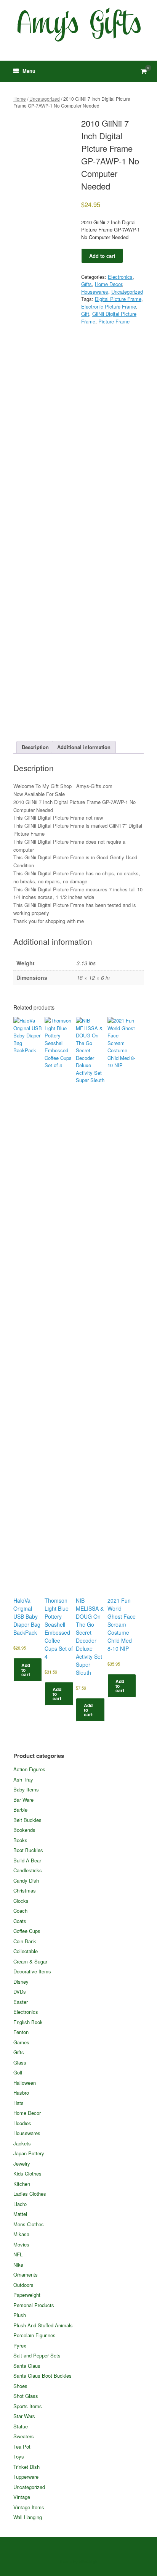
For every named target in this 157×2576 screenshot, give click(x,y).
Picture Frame (114, 321)
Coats (20, 1921)
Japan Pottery (29, 2153)
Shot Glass (26, 2396)
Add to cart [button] (26, 1670)
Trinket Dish (26, 2467)
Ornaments (26, 2275)
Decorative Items (32, 1971)
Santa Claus (27, 2366)
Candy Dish (26, 1881)
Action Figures (29, 1769)
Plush (20, 2315)
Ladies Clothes (30, 2194)
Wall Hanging (28, 2517)
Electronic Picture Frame (109, 306)
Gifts (87, 284)
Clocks (21, 1901)
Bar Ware (23, 1800)
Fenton (21, 2032)
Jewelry (22, 2164)
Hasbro (21, 2093)
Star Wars (24, 2416)
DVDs (20, 1991)
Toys (19, 2456)
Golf (18, 2072)
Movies (21, 2244)
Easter (21, 2002)
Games (21, 2042)
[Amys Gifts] (78, 25)
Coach (20, 1911)
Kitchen (22, 2184)
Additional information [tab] (84, 747)
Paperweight (27, 2295)
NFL (18, 2254)
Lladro (20, 2204)
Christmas (25, 1890)
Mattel (20, 2214)
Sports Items (28, 2406)
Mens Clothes (29, 2224)
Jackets (22, 2143)
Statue (21, 2426)
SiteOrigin (89, 2561)
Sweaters (24, 2436)
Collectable (26, 1951)
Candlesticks (28, 1870)
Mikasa (21, 2234)
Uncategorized (45, 99)
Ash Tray (23, 1779)
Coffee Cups (27, 1931)
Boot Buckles (28, 1850)
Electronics (120, 277)
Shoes (20, 2386)
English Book (28, 2022)
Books (20, 1840)
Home (20, 99)
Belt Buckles (27, 1820)
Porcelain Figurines (34, 2335)
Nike (18, 2265)
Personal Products (34, 2305)
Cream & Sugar (30, 1961)
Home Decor (108, 284)
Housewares (95, 292)
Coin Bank (25, 1941)
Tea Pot (22, 2447)
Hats (18, 2103)
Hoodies (22, 2123)
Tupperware (26, 2477)
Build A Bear (27, 1860)
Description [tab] (35, 747)
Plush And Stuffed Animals (43, 2325)
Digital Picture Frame (118, 299)
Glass (20, 2062)
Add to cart (102, 256)
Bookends (24, 1830)
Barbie (20, 1810)
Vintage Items (29, 2507)
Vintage (22, 2497)
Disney (21, 1982)
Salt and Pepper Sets (37, 2355)
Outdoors (23, 2285)
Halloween (25, 2083)
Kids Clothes (27, 2173)
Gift (85, 314)
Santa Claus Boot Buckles (42, 2376)
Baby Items (26, 1789)
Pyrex (20, 2345)
